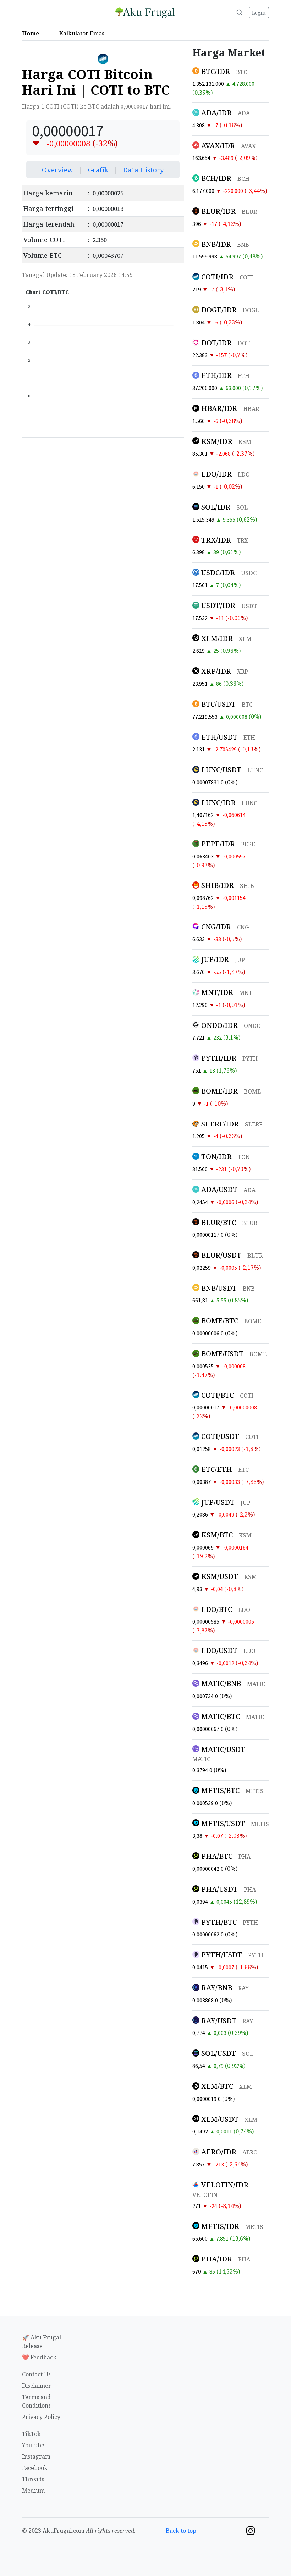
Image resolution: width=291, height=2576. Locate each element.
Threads (33, 2479)
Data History (143, 170)
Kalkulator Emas (84, 33)
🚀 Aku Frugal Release (42, 2342)
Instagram (36, 2457)
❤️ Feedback (39, 2357)
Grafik (99, 170)
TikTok (31, 2434)
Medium (33, 2491)
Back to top (181, 2531)
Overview (58, 170)
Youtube (33, 2445)
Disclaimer (37, 2386)
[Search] (240, 12)
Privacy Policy (41, 2417)
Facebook (35, 2468)
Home (33, 33)
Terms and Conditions (36, 2401)
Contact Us (36, 2374)
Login (259, 13)
